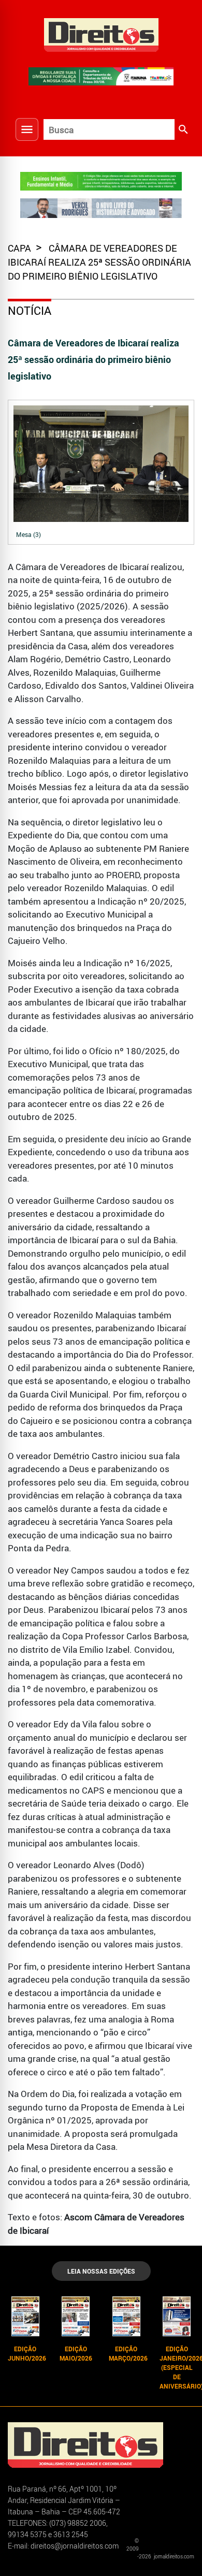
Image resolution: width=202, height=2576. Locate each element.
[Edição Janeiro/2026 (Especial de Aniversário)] (177, 2316)
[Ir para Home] (101, 34)
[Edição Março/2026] (126, 2316)
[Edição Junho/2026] (25, 2316)
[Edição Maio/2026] (76, 2316)
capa (20, 248)
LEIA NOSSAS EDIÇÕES (101, 2271)
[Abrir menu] (27, 129)
